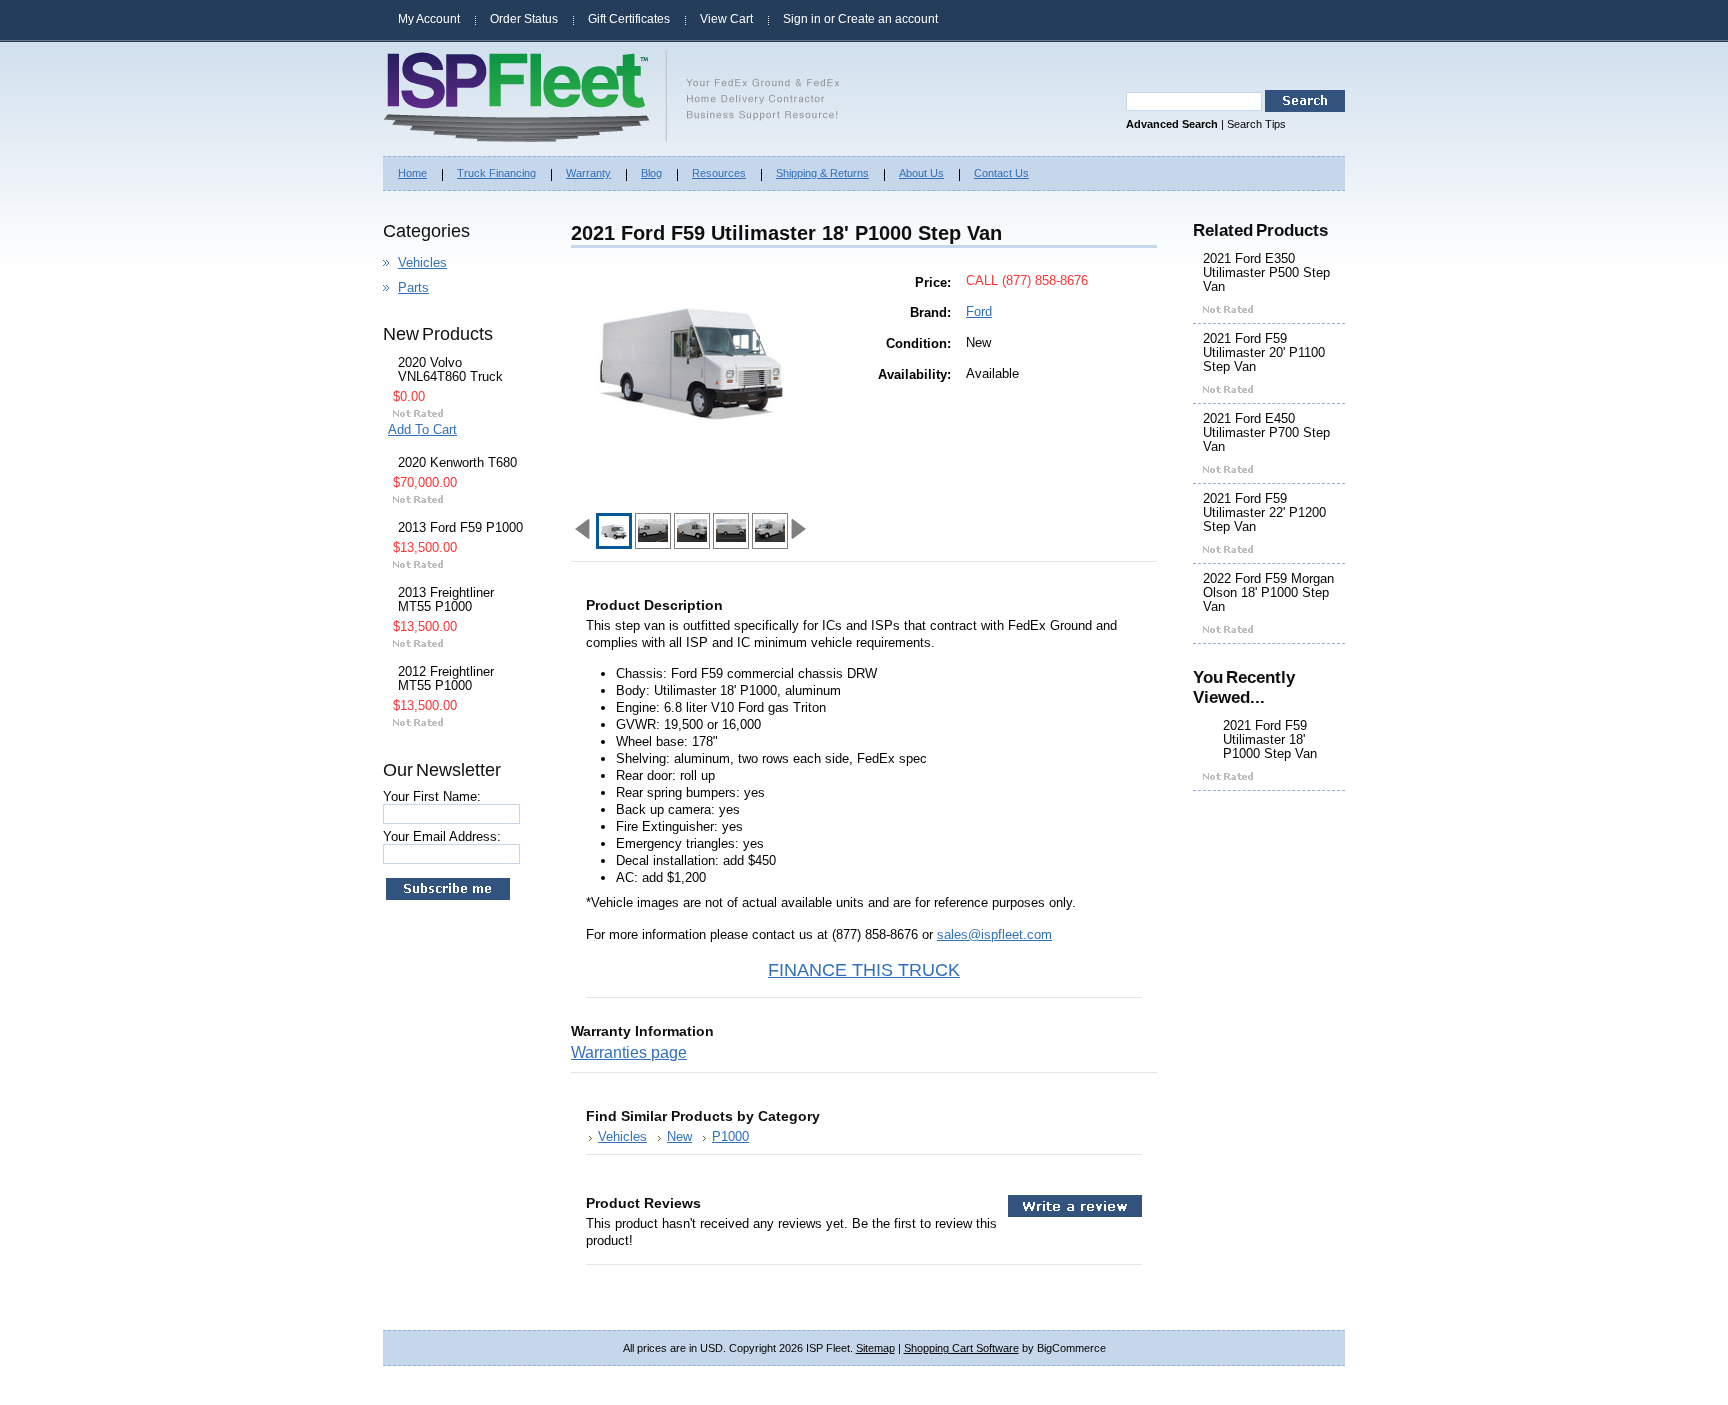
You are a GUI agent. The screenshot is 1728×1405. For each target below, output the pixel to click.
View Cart (726, 19)
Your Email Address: (442, 836)
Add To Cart (422, 429)
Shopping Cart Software (961, 1348)
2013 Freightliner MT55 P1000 (446, 600)
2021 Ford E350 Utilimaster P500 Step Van (1266, 273)
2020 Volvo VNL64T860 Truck (450, 370)
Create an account (888, 19)
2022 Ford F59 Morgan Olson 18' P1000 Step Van (1268, 593)
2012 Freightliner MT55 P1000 (446, 679)
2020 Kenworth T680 (457, 463)
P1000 (730, 1136)
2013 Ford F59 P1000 (460, 528)
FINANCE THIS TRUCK (864, 970)
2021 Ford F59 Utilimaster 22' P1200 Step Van (1264, 513)
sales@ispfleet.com (994, 934)
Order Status (524, 19)
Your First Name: (432, 796)
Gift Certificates (629, 19)
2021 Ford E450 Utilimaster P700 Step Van (1266, 433)
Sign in (802, 19)
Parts (413, 287)
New (679, 1136)
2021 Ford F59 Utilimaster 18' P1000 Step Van (1270, 740)
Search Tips (1256, 124)
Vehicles (422, 262)
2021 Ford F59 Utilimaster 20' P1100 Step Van (1264, 353)
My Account (429, 19)
